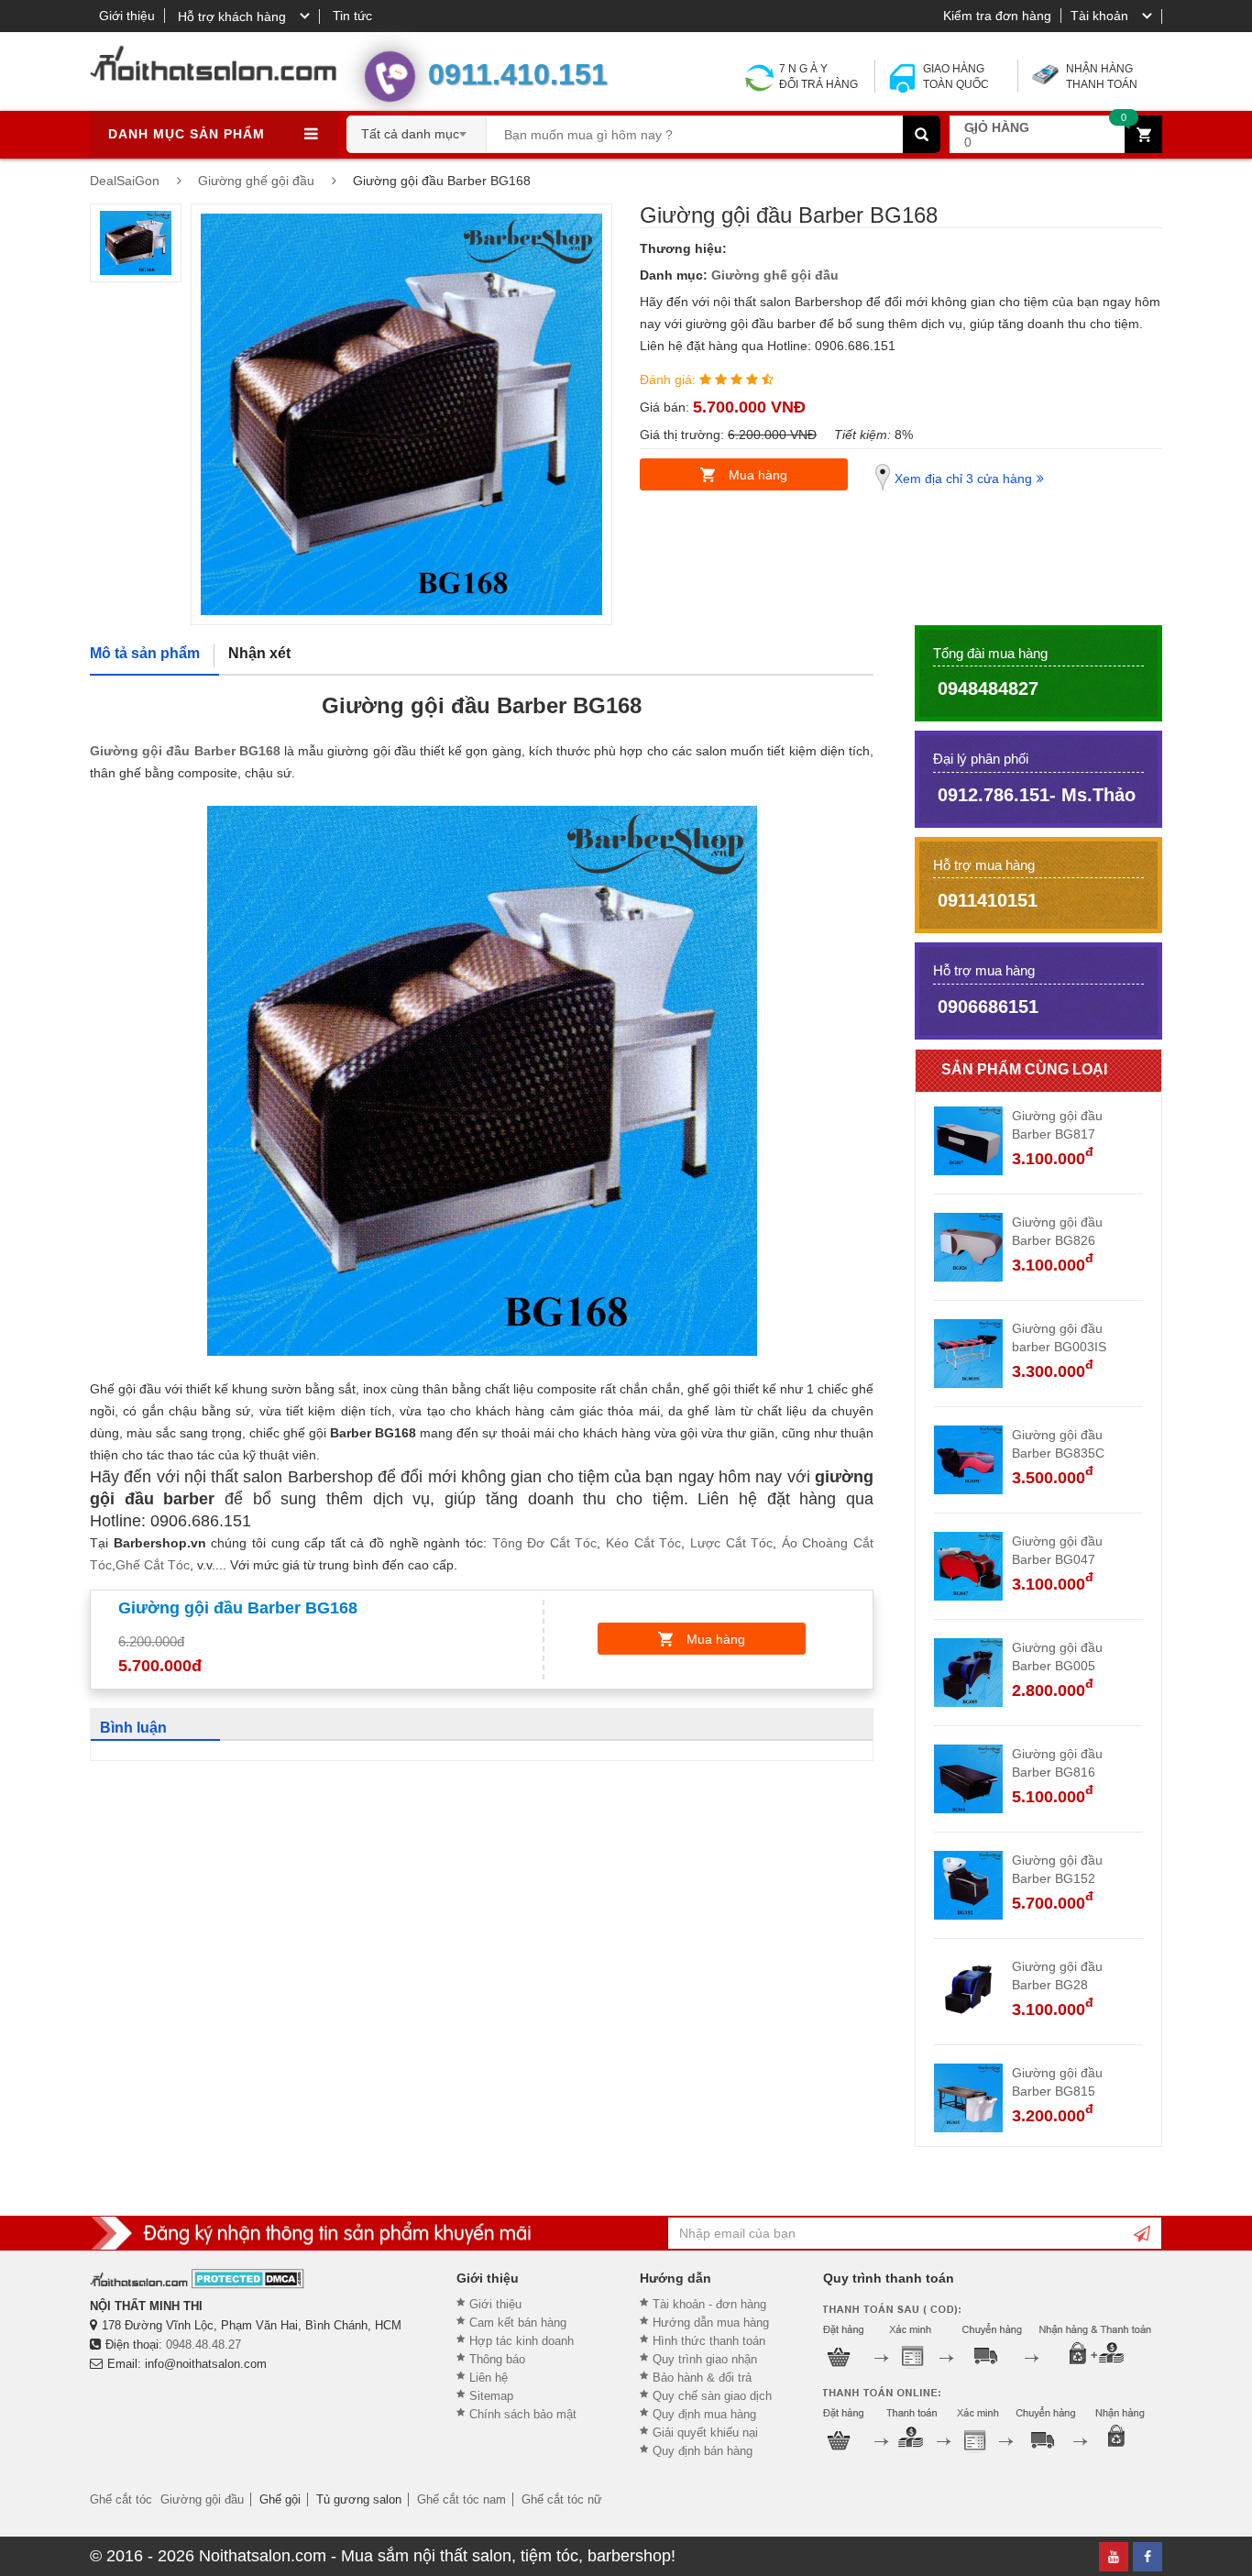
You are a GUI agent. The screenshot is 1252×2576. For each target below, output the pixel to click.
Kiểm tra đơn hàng (997, 16)
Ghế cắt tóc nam (461, 2499)
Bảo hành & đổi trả (702, 2378)
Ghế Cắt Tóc (153, 1565)
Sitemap (491, 2396)
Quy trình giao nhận (705, 2359)
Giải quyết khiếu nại (705, 2433)
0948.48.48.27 (203, 2345)
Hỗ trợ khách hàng (232, 17)
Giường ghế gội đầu (775, 275)
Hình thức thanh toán (709, 2341)
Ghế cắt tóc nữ (562, 2499)
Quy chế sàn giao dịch (712, 2396)
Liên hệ (489, 2378)
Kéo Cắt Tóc (643, 1543)
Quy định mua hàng (704, 2414)
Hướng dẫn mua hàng (711, 2323)
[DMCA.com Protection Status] (248, 2279)
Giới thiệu (127, 16)
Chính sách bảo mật (523, 2414)
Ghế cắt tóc (121, 2499)
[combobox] (417, 128)
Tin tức (352, 16)
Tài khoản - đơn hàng (709, 2304)
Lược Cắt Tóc (731, 1543)
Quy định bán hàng (703, 2451)
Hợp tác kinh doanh (522, 2341)
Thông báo (497, 2359)
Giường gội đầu (202, 2499)
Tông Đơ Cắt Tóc (545, 1543)
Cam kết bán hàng (518, 2323)
